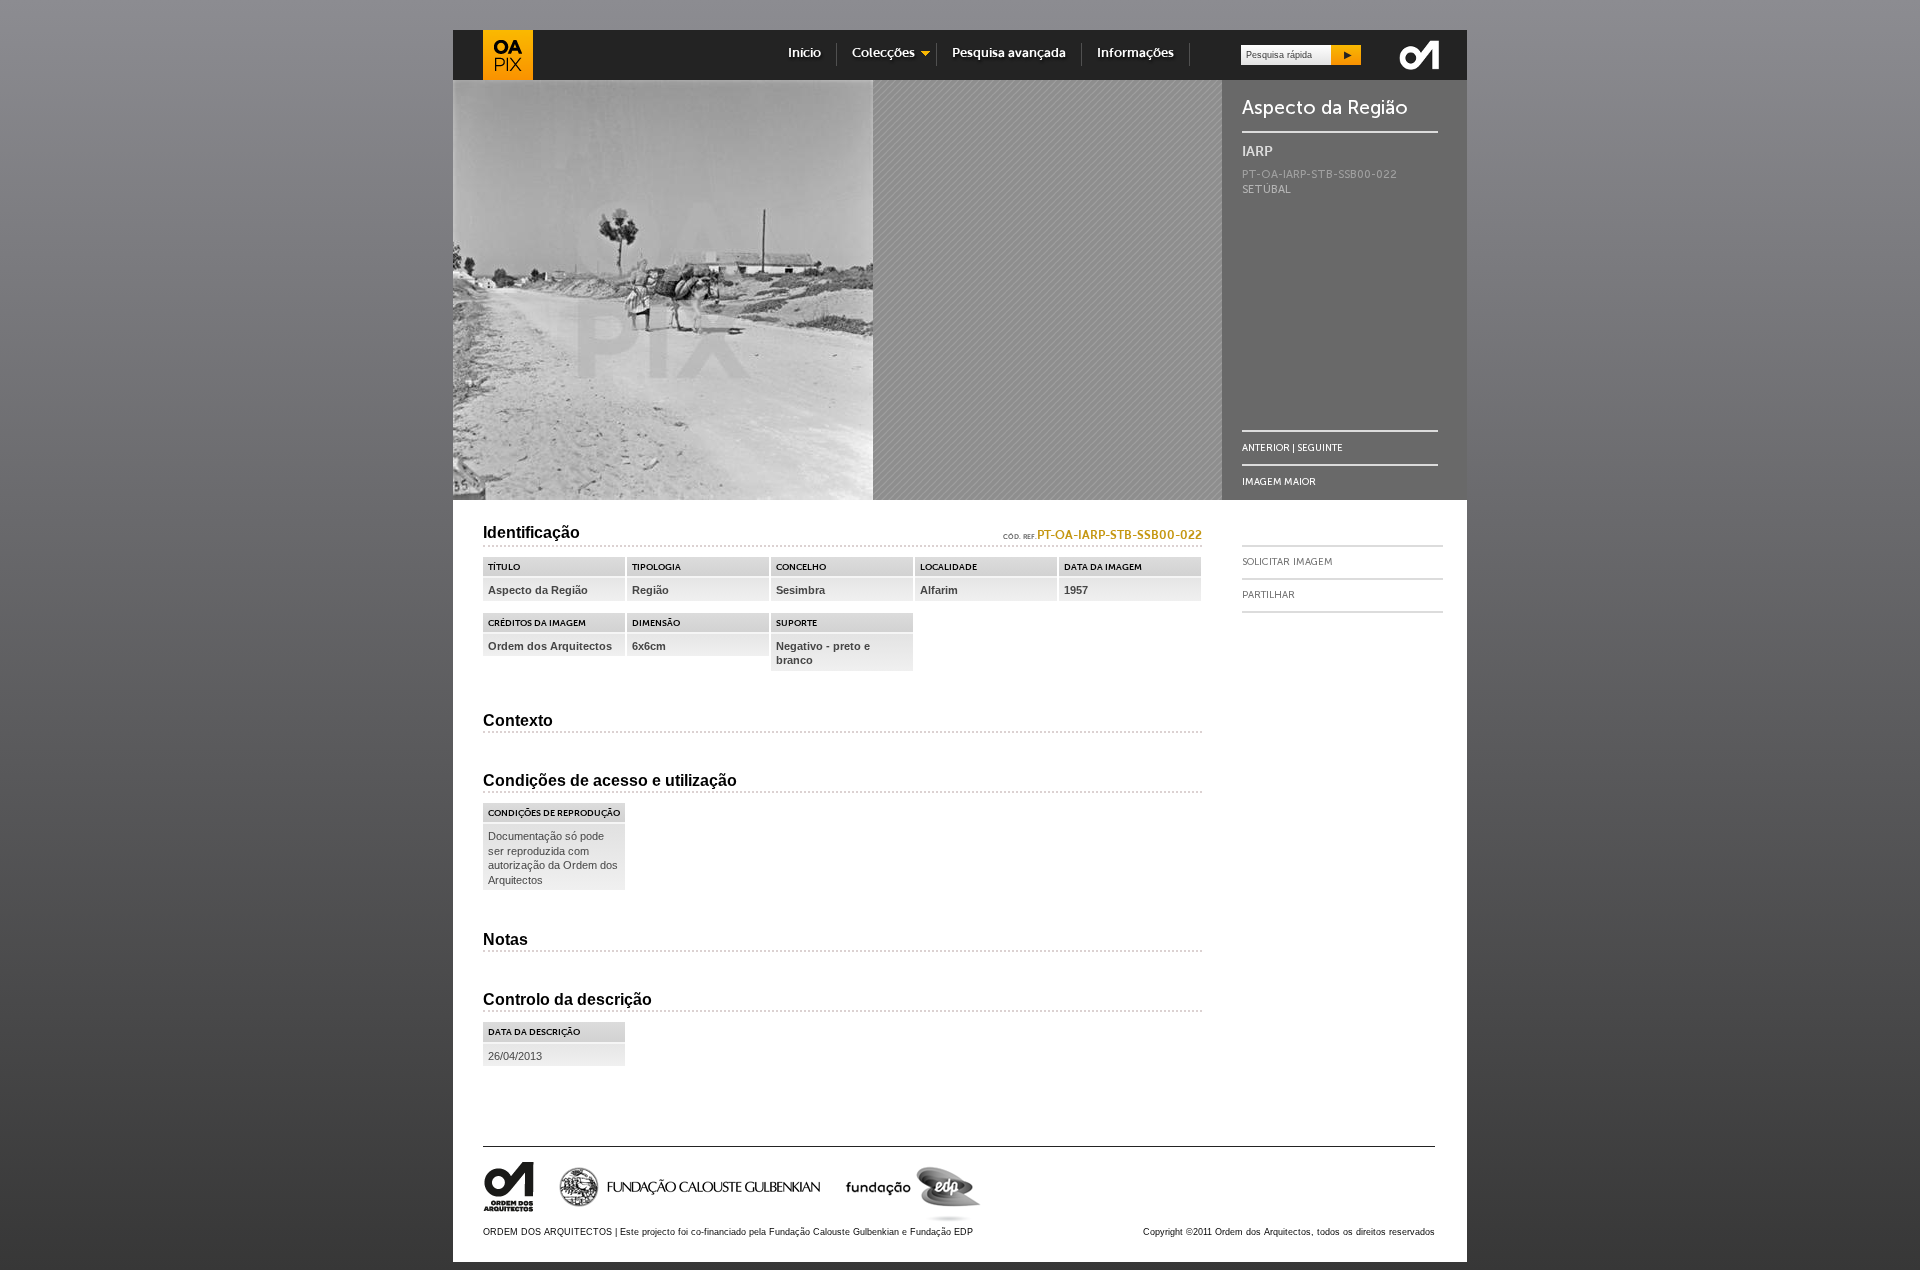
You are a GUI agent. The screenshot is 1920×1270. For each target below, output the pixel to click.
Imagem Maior (1279, 481)
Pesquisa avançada (1009, 53)
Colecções (879, 53)
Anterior (1266, 447)
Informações (1135, 53)
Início (804, 53)
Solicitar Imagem (1287, 562)
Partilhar (1268, 595)
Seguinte (1320, 447)
